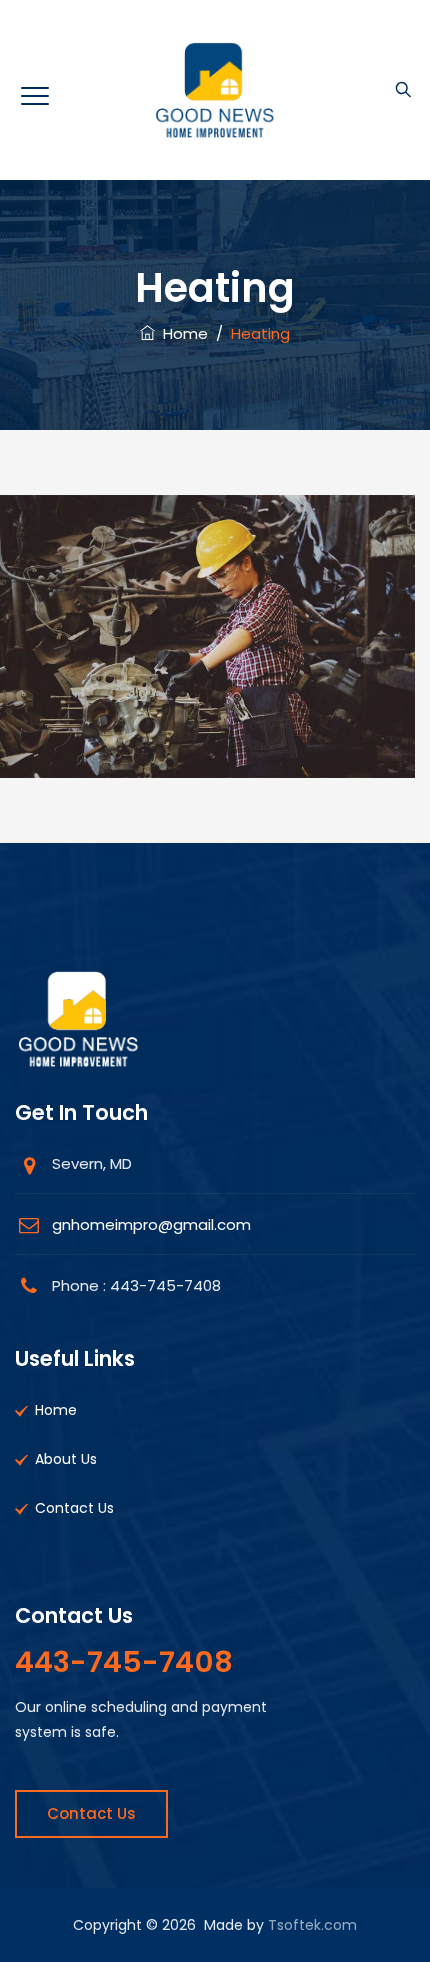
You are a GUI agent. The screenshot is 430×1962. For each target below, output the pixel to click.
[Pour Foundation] (208, 659)
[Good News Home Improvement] (215, 90)
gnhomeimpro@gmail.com (151, 1224)
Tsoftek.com (312, 1925)
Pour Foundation (208, 720)
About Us (66, 1459)
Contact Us (74, 1508)
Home (181, 333)
